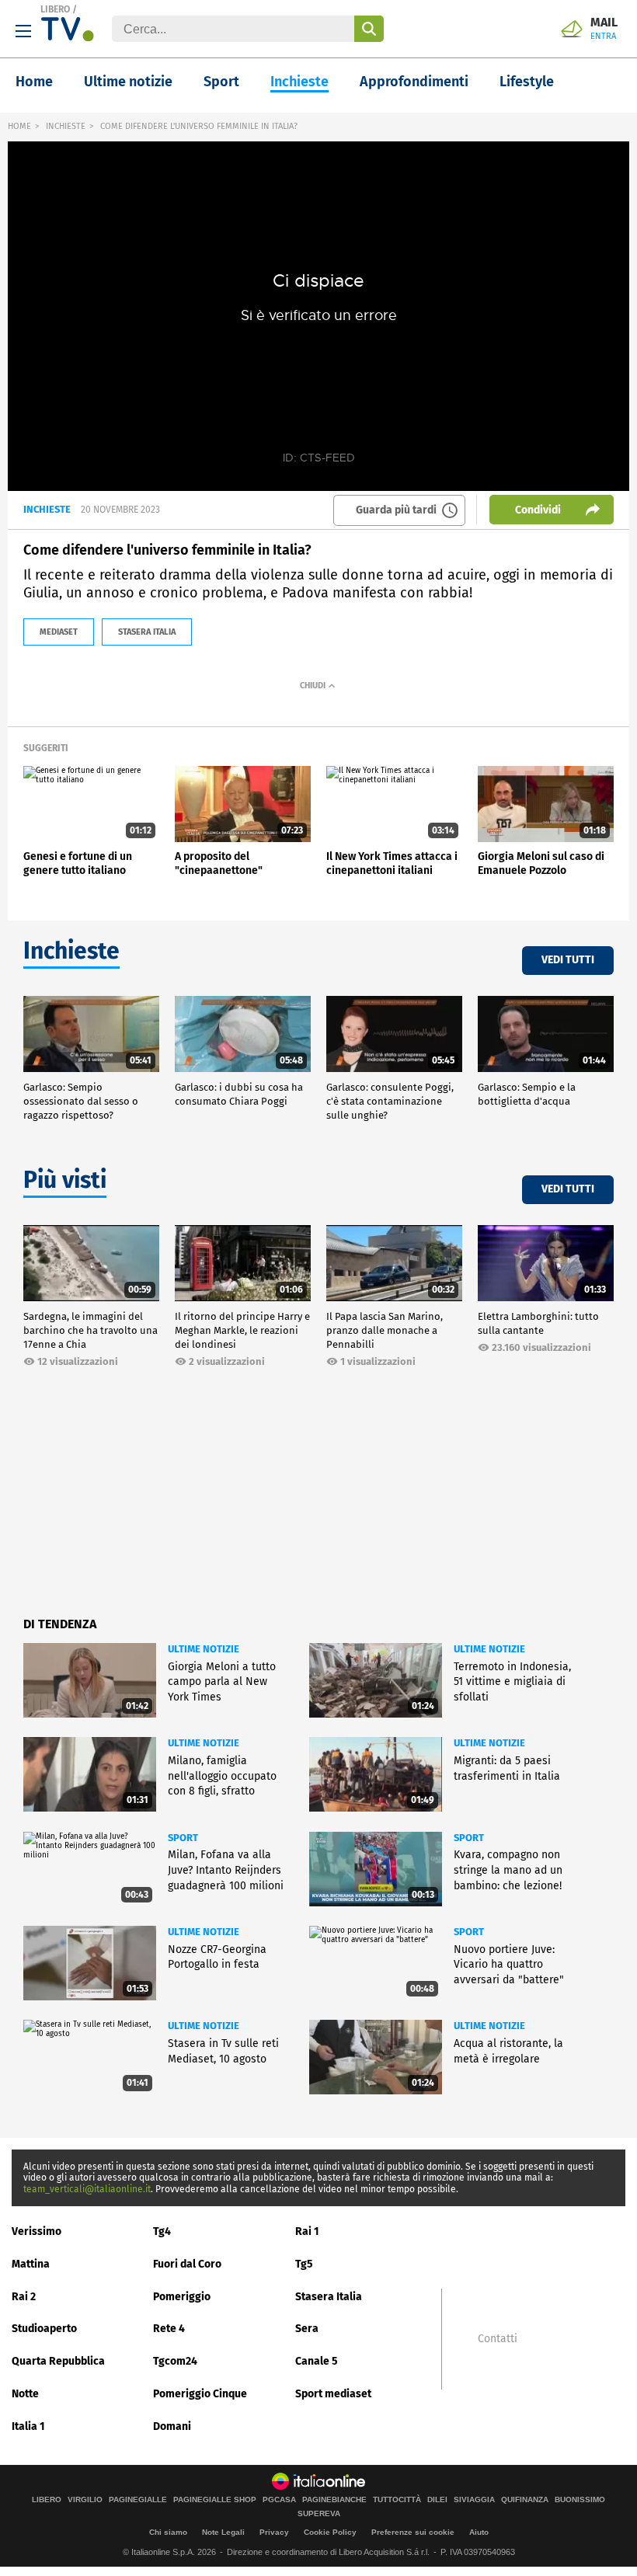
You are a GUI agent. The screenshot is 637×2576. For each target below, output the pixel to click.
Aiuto (479, 2532)
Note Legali (223, 2532)
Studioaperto (44, 2329)
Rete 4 (169, 2329)
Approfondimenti (414, 82)
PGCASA (279, 2500)
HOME (19, 126)
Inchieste (299, 82)
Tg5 (304, 2264)
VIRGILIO (85, 2500)
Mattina (31, 2264)
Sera (307, 2329)
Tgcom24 (175, 2361)
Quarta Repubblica (58, 2361)
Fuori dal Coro (187, 2264)
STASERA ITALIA (147, 632)
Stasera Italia (329, 2297)
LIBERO (55, 9)
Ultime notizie (128, 82)
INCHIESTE (66, 126)
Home (34, 82)
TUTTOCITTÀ (397, 2500)
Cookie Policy (330, 2532)
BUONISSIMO (580, 2500)
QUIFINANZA (525, 2500)
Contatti (498, 2339)
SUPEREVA (319, 2514)
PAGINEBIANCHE (334, 2500)
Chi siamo (168, 2532)
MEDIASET (59, 632)
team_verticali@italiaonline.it (87, 2189)
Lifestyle (527, 82)
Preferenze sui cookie (413, 2532)
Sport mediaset (333, 2394)
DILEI (437, 2500)
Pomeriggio (182, 2297)
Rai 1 (307, 2231)
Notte (25, 2394)
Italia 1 (28, 2426)
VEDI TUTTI (568, 960)
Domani (172, 2426)
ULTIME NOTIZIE (204, 1649)
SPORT (183, 1838)
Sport (221, 82)
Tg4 (162, 2231)
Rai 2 (24, 2297)
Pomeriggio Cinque (200, 2394)
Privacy (274, 2532)
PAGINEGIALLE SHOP (215, 2500)
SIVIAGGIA (474, 2500)
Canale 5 (317, 2361)
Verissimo (37, 2231)
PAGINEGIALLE (138, 2500)
